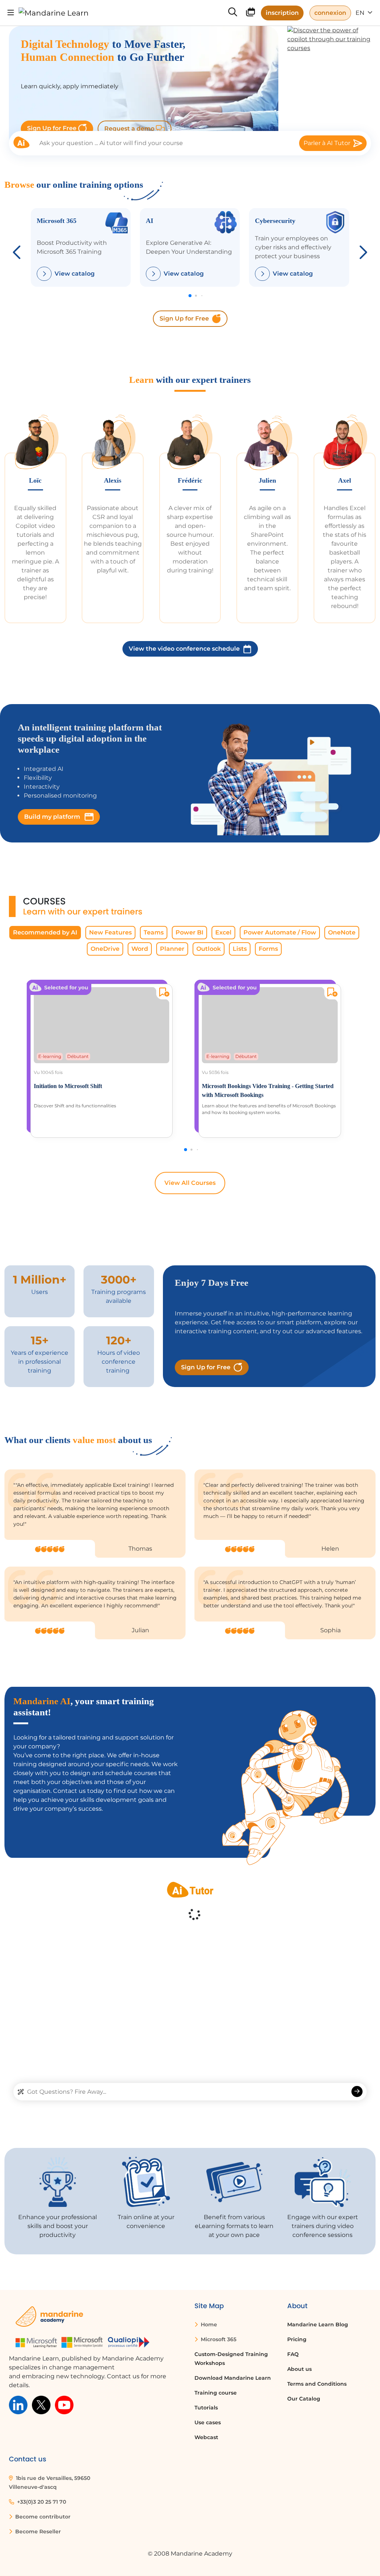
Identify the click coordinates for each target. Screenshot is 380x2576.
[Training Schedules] (250, 14)
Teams (154, 932)
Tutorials (206, 2408)
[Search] (233, 13)
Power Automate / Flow (280, 932)
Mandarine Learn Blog (318, 2324)
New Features (110, 932)
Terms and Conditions (317, 2384)
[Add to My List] (163, 993)
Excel (223, 932)
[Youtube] (64, 2404)
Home (208, 2324)
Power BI (189, 932)
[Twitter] (41, 2404)
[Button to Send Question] (357, 2092)
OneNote (342, 932)
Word (140, 949)
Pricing (297, 2339)
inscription (282, 13)
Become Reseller (37, 2531)
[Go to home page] (54, 13)
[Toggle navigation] (11, 13)
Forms (268, 949)
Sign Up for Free (53, 128)
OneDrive (105, 949)
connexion (330, 13)
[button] (362, 250)
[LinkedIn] (18, 2404)
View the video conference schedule (184, 649)
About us (299, 2369)
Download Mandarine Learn (233, 2378)
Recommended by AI (45, 932)
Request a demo (130, 129)
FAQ (293, 2354)
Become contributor (42, 2517)
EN (361, 13)
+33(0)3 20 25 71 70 (41, 2502)
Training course (216, 2393)
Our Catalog (304, 2399)
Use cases (208, 2422)
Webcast (206, 2437)
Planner (172, 949)
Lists (240, 949)
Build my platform (53, 817)
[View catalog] (44, 274)
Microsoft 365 (218, 2339)
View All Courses (190, 1183)
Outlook (209, 949)
